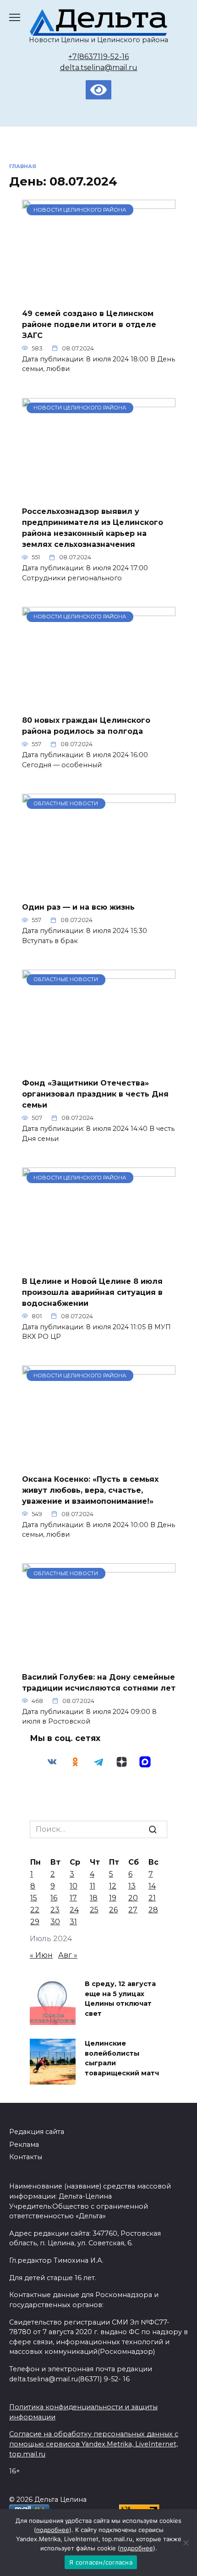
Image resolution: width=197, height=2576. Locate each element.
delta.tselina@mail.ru (99, 68)
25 (94, 1910)
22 (35, 1910)
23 (55, 1910)
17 (73, 1898)
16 (54, 1898)
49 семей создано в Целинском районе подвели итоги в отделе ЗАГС (89, 324)
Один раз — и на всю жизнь (78, 907)
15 (34, 1898)
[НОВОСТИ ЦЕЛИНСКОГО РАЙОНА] (99, 295)
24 (74, 1910)
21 (152, 1898)
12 (113, 1886)
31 (73, 1922)
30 (55, 1922)
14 (152, 1886)
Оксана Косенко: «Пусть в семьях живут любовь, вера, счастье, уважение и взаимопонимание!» (90, 1490)
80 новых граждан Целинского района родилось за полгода (86, 726)
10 (74, 1886)
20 (133, 1898)
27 (133, 1910)
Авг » (68, 1955)
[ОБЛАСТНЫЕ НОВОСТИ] (99, 889)
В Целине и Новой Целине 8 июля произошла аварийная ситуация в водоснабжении (92, 1292)
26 (113, 1910)
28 (153, 1910)
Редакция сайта (37, 2132)
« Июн (41, 1955)
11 (93, 1886)
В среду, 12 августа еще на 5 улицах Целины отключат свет (120, 1999)
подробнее (53, 2530)
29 (35, 1922)
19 (113, 1898)
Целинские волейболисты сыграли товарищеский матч (122, 2058)
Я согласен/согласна (101, 2562)
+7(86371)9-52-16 (98, 57)
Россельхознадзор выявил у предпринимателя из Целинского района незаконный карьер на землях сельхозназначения (93, 528)
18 (94, 1898)
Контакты (26, 2157)
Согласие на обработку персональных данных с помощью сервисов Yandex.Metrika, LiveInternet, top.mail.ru (94, 2444)
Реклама (24, 2145)
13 (132, 1886)
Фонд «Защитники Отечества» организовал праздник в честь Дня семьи (95, 1094)
